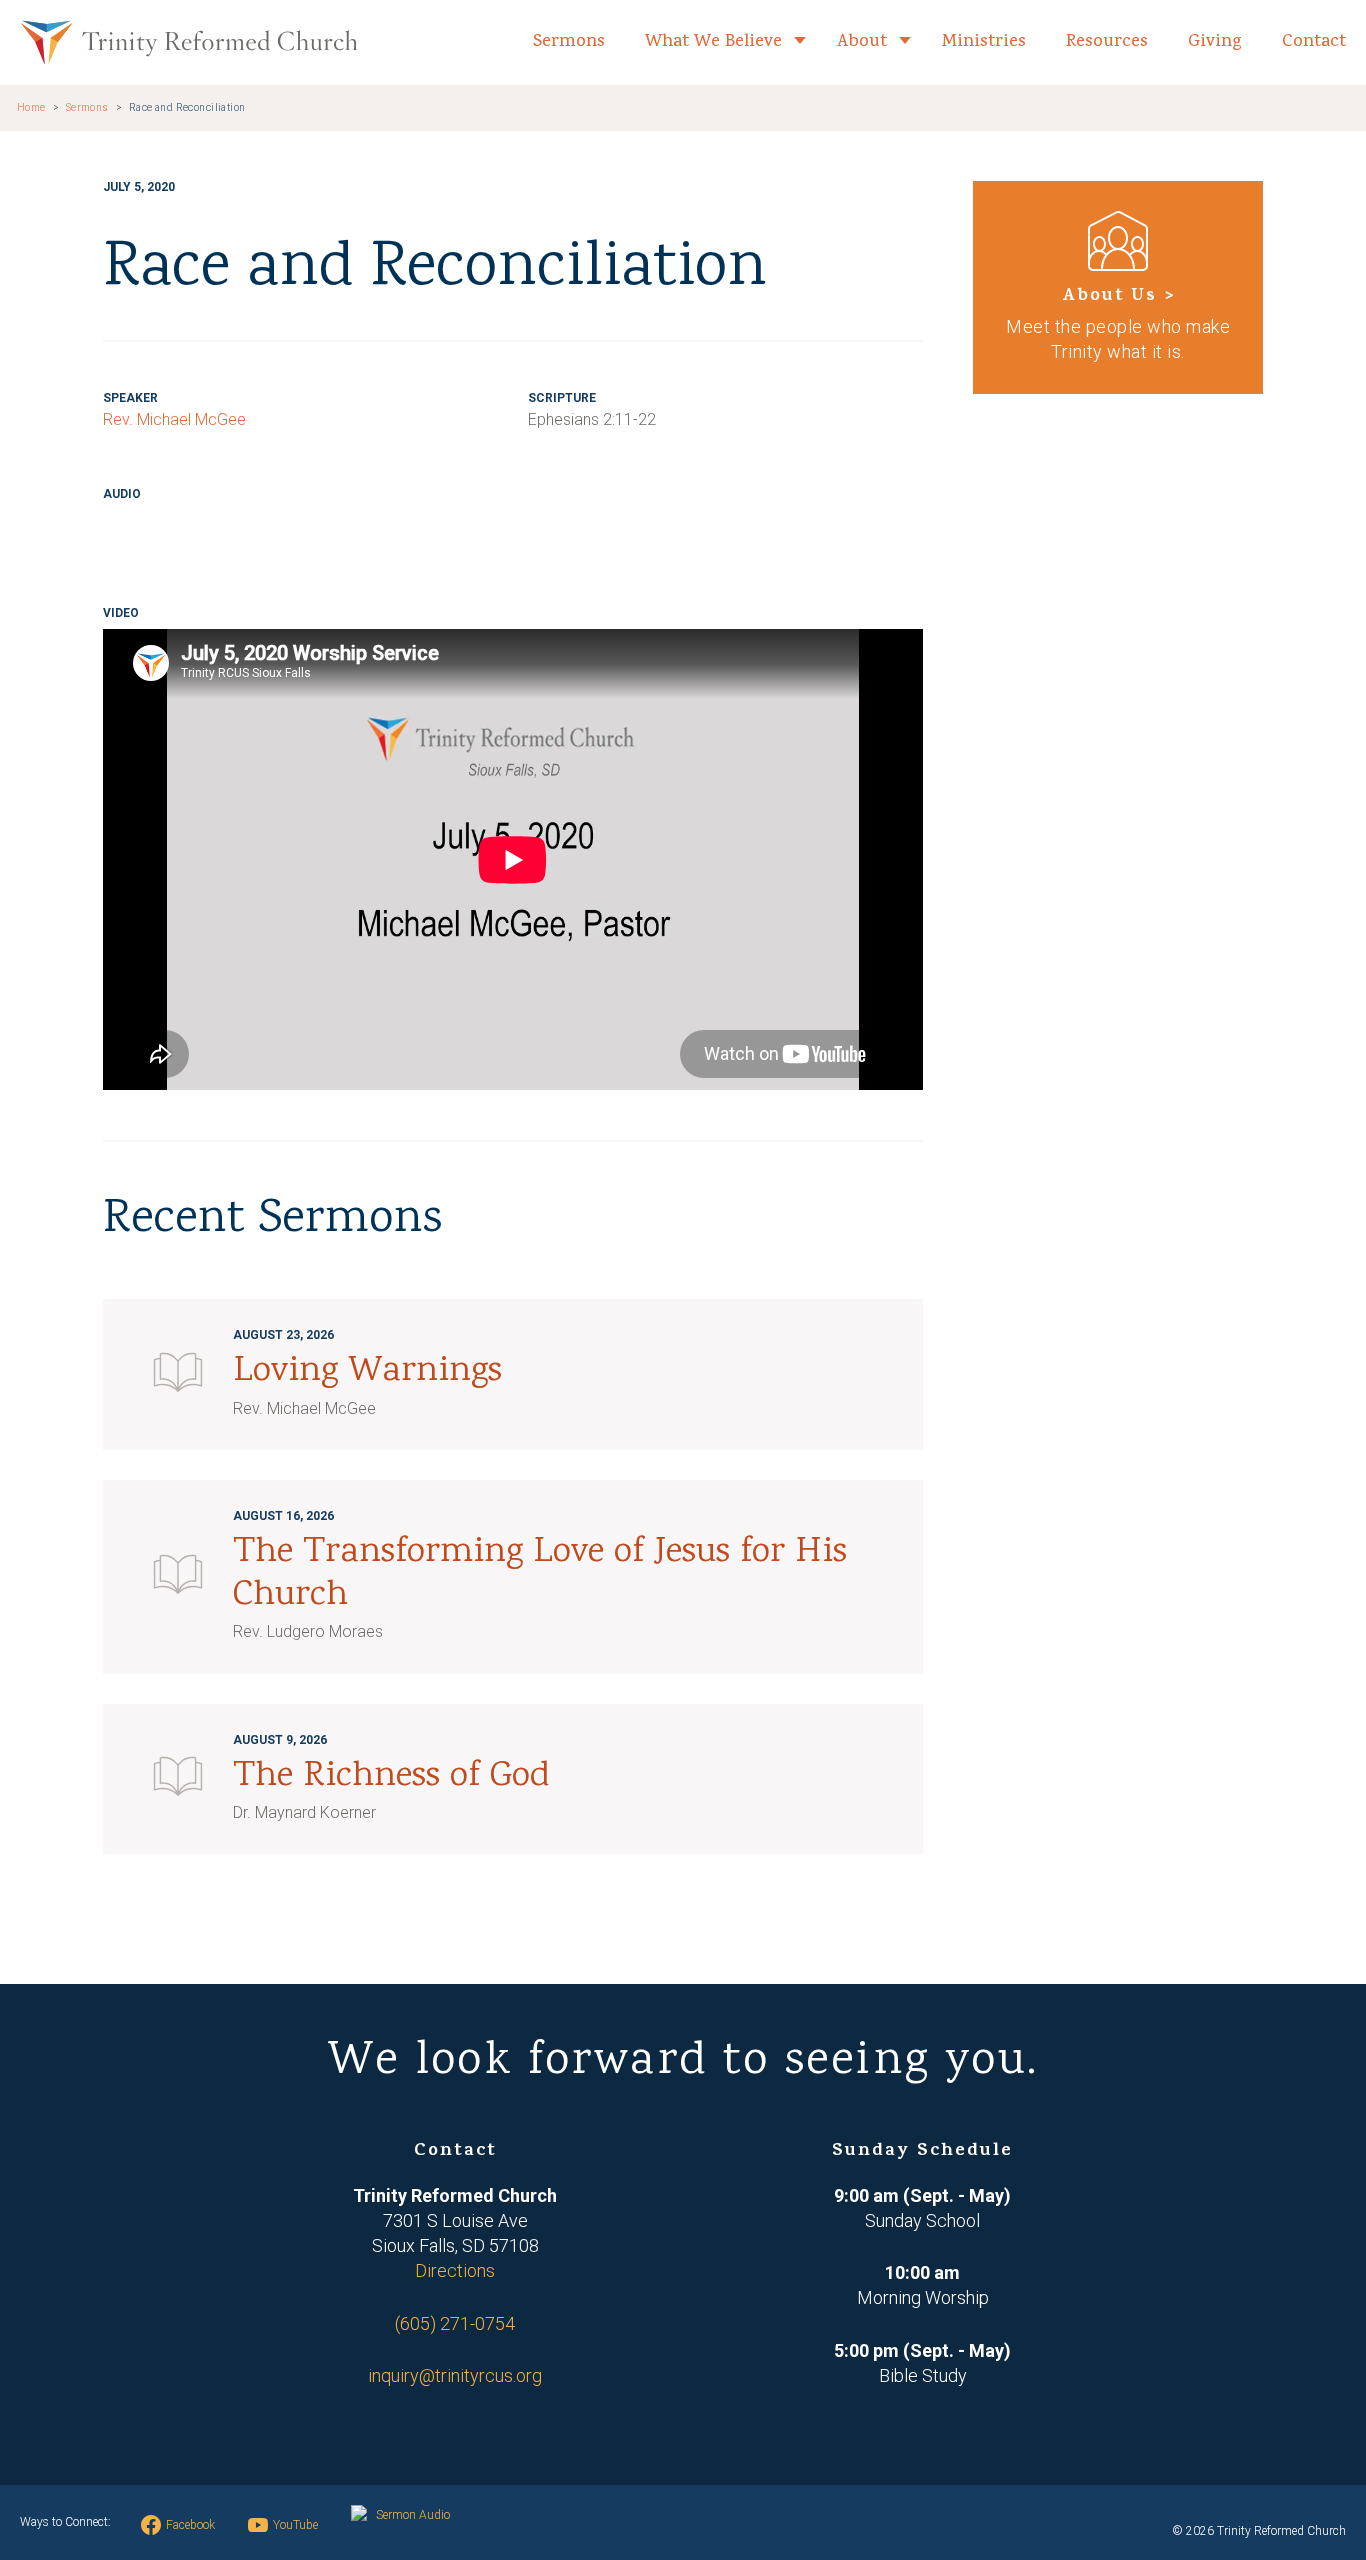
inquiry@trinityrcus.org (455, 2375)
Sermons (569, 42)
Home (31, 107)
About (862, 42)
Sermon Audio (413, 2515)
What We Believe (713, 42)
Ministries (984, 42)
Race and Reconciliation (187, 107)
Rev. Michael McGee (174, 419)
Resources (1107, 42)
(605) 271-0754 (455, 2323)
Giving (1215, 42)
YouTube (295, 2525)
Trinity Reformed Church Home (189, 42)
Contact (1314, 42)
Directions (455, 2270)
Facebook (190, 2525)
